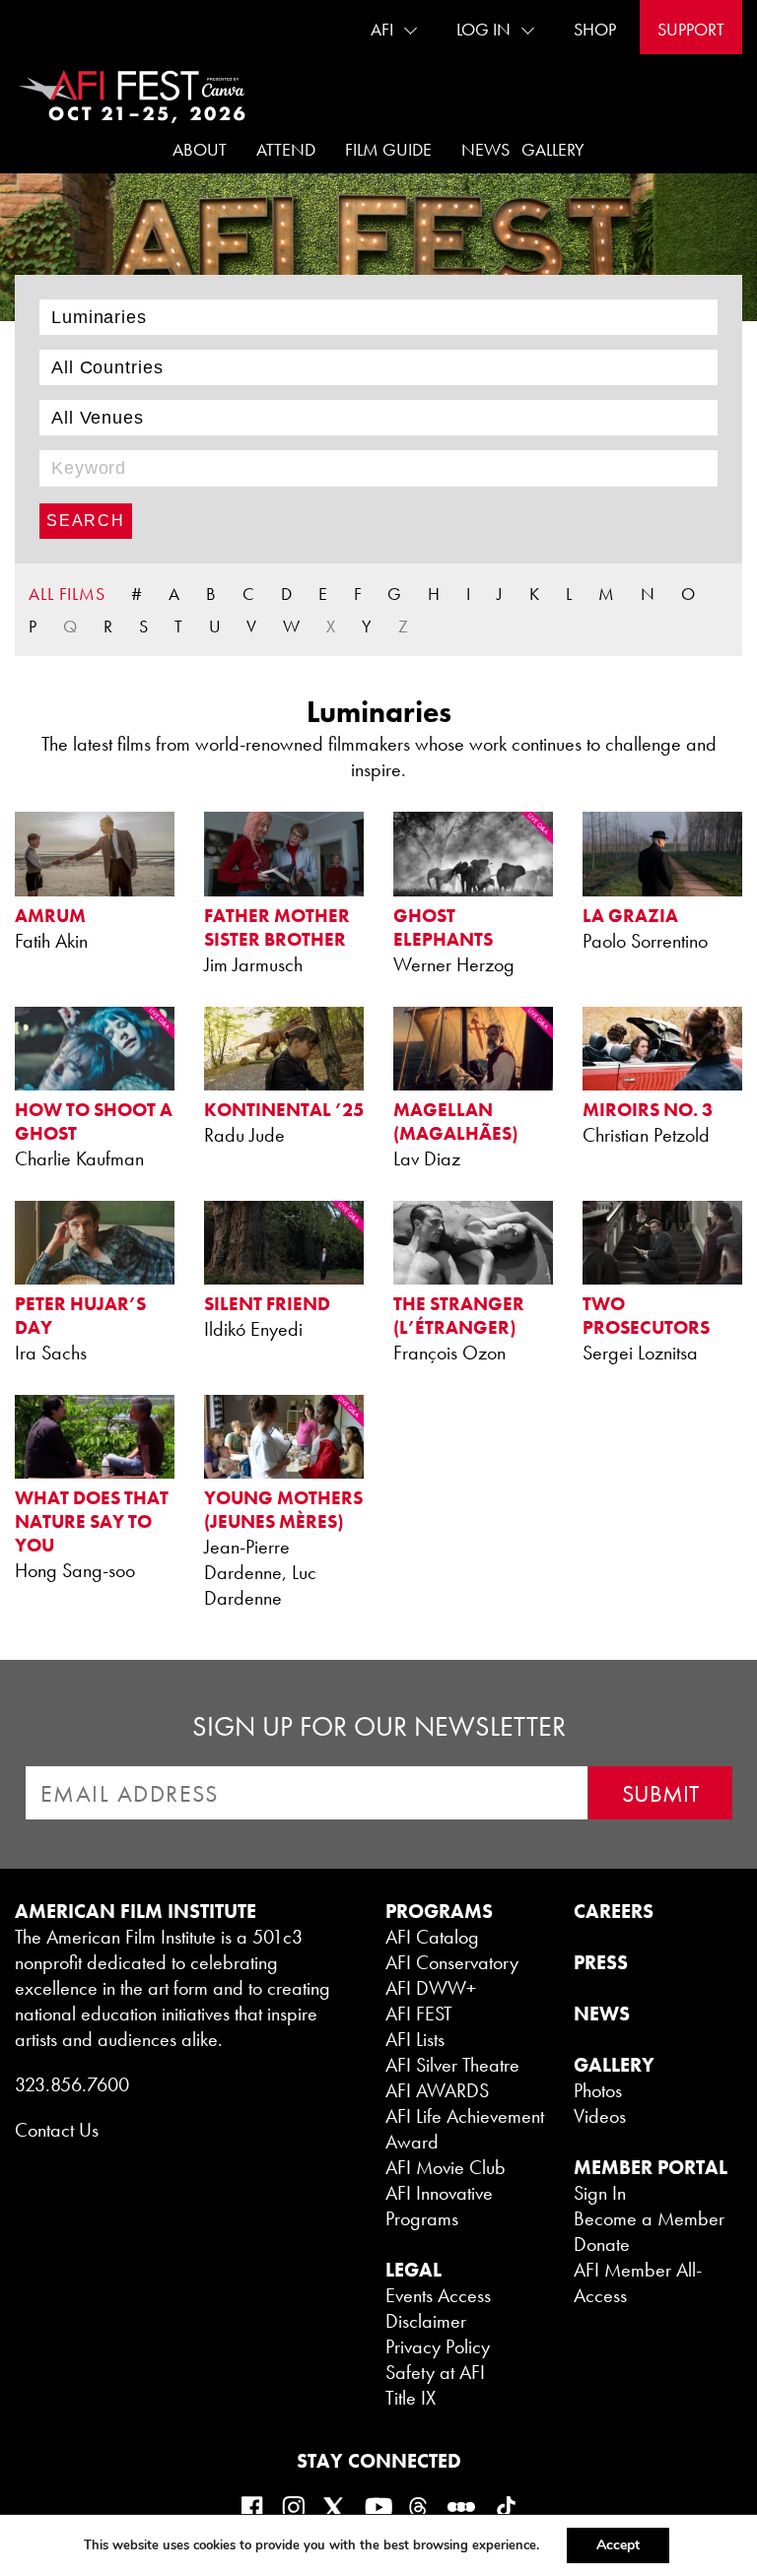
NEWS (602, 2014)
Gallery (553, 149)
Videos (600, 2116)
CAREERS (614, 1911)
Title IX (411, 2398)
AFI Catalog (432, 1937)
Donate (602, 2244)
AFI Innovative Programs (439, 2206)
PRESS (601, 1962)
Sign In (600, 2193)
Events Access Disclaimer (438, 2308)
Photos (598, 2090)
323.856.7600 (72, 2084)
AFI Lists (415, 2039)
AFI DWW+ (431, 1988)
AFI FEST (419, 2014)
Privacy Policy (438, 2346)
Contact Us (57, 2130)
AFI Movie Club (446, 2167)
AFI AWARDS (437, 2090)
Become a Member (649, 2218)
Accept (618, 2545)
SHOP (595, 29)
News (485, 149)
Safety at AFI (435, 2372)
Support (691, 29)
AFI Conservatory (452, 1962)
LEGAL (413, 2270)
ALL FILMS (67, 594)
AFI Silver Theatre (452, 2065)
